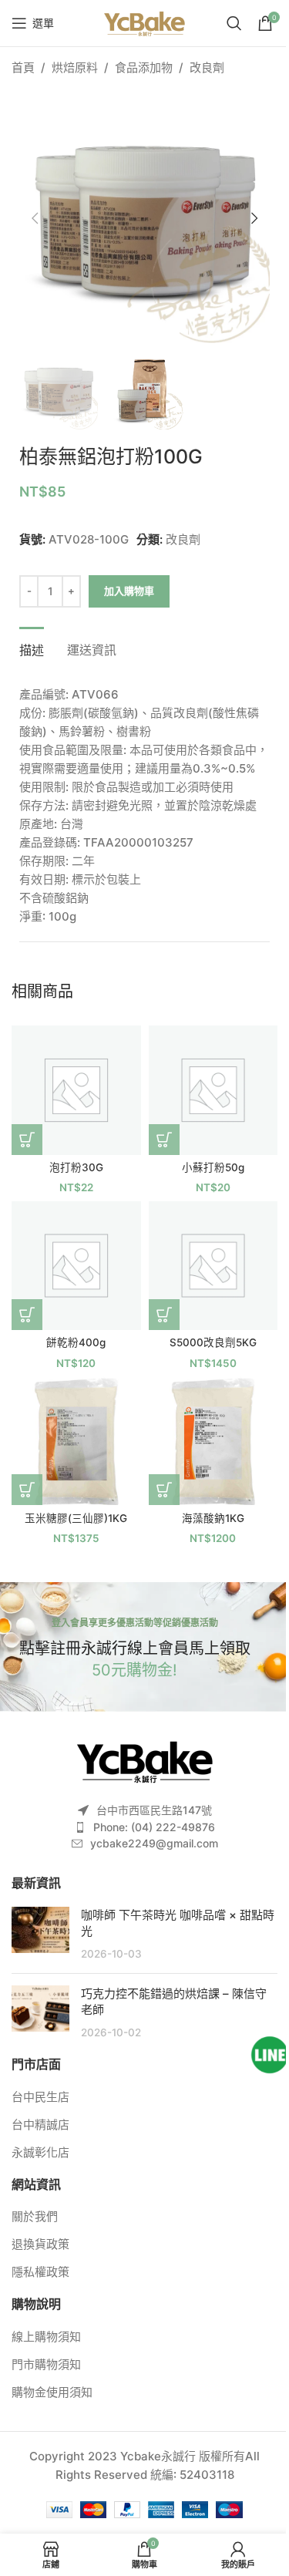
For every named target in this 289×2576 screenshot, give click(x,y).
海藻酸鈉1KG (213, 1518)
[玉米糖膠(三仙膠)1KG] (76, 1441)
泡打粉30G (76, 1167)
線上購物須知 (46, 2337)
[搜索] (234, 23)
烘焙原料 (75, 67)
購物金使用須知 (52, 2392)
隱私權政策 (40, 2272)
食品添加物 (144, 67)
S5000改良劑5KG (213, 1342)
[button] (35, 218)
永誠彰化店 (40, 2152)
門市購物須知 (46, 2364)
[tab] (32, 648)
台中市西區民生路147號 (154, 1810)
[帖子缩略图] (40, 1934)
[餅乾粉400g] (76, 1266)
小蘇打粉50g (213, 1167)
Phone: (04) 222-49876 (154, 1827)
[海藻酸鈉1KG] (213, 1441)
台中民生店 (40, 2097)
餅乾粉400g (76, 1342)
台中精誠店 (40, 2125)
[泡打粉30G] (76, 1090)
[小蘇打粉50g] (213, 1090)
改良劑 (207, 67)
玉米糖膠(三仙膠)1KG (76, 1518)
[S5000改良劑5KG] (213, 1266)
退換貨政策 (40, 2244)
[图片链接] (145, 1760)
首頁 (23, 67)
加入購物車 (129, 591)
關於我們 (35, 2216)
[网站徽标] (144, 22)
